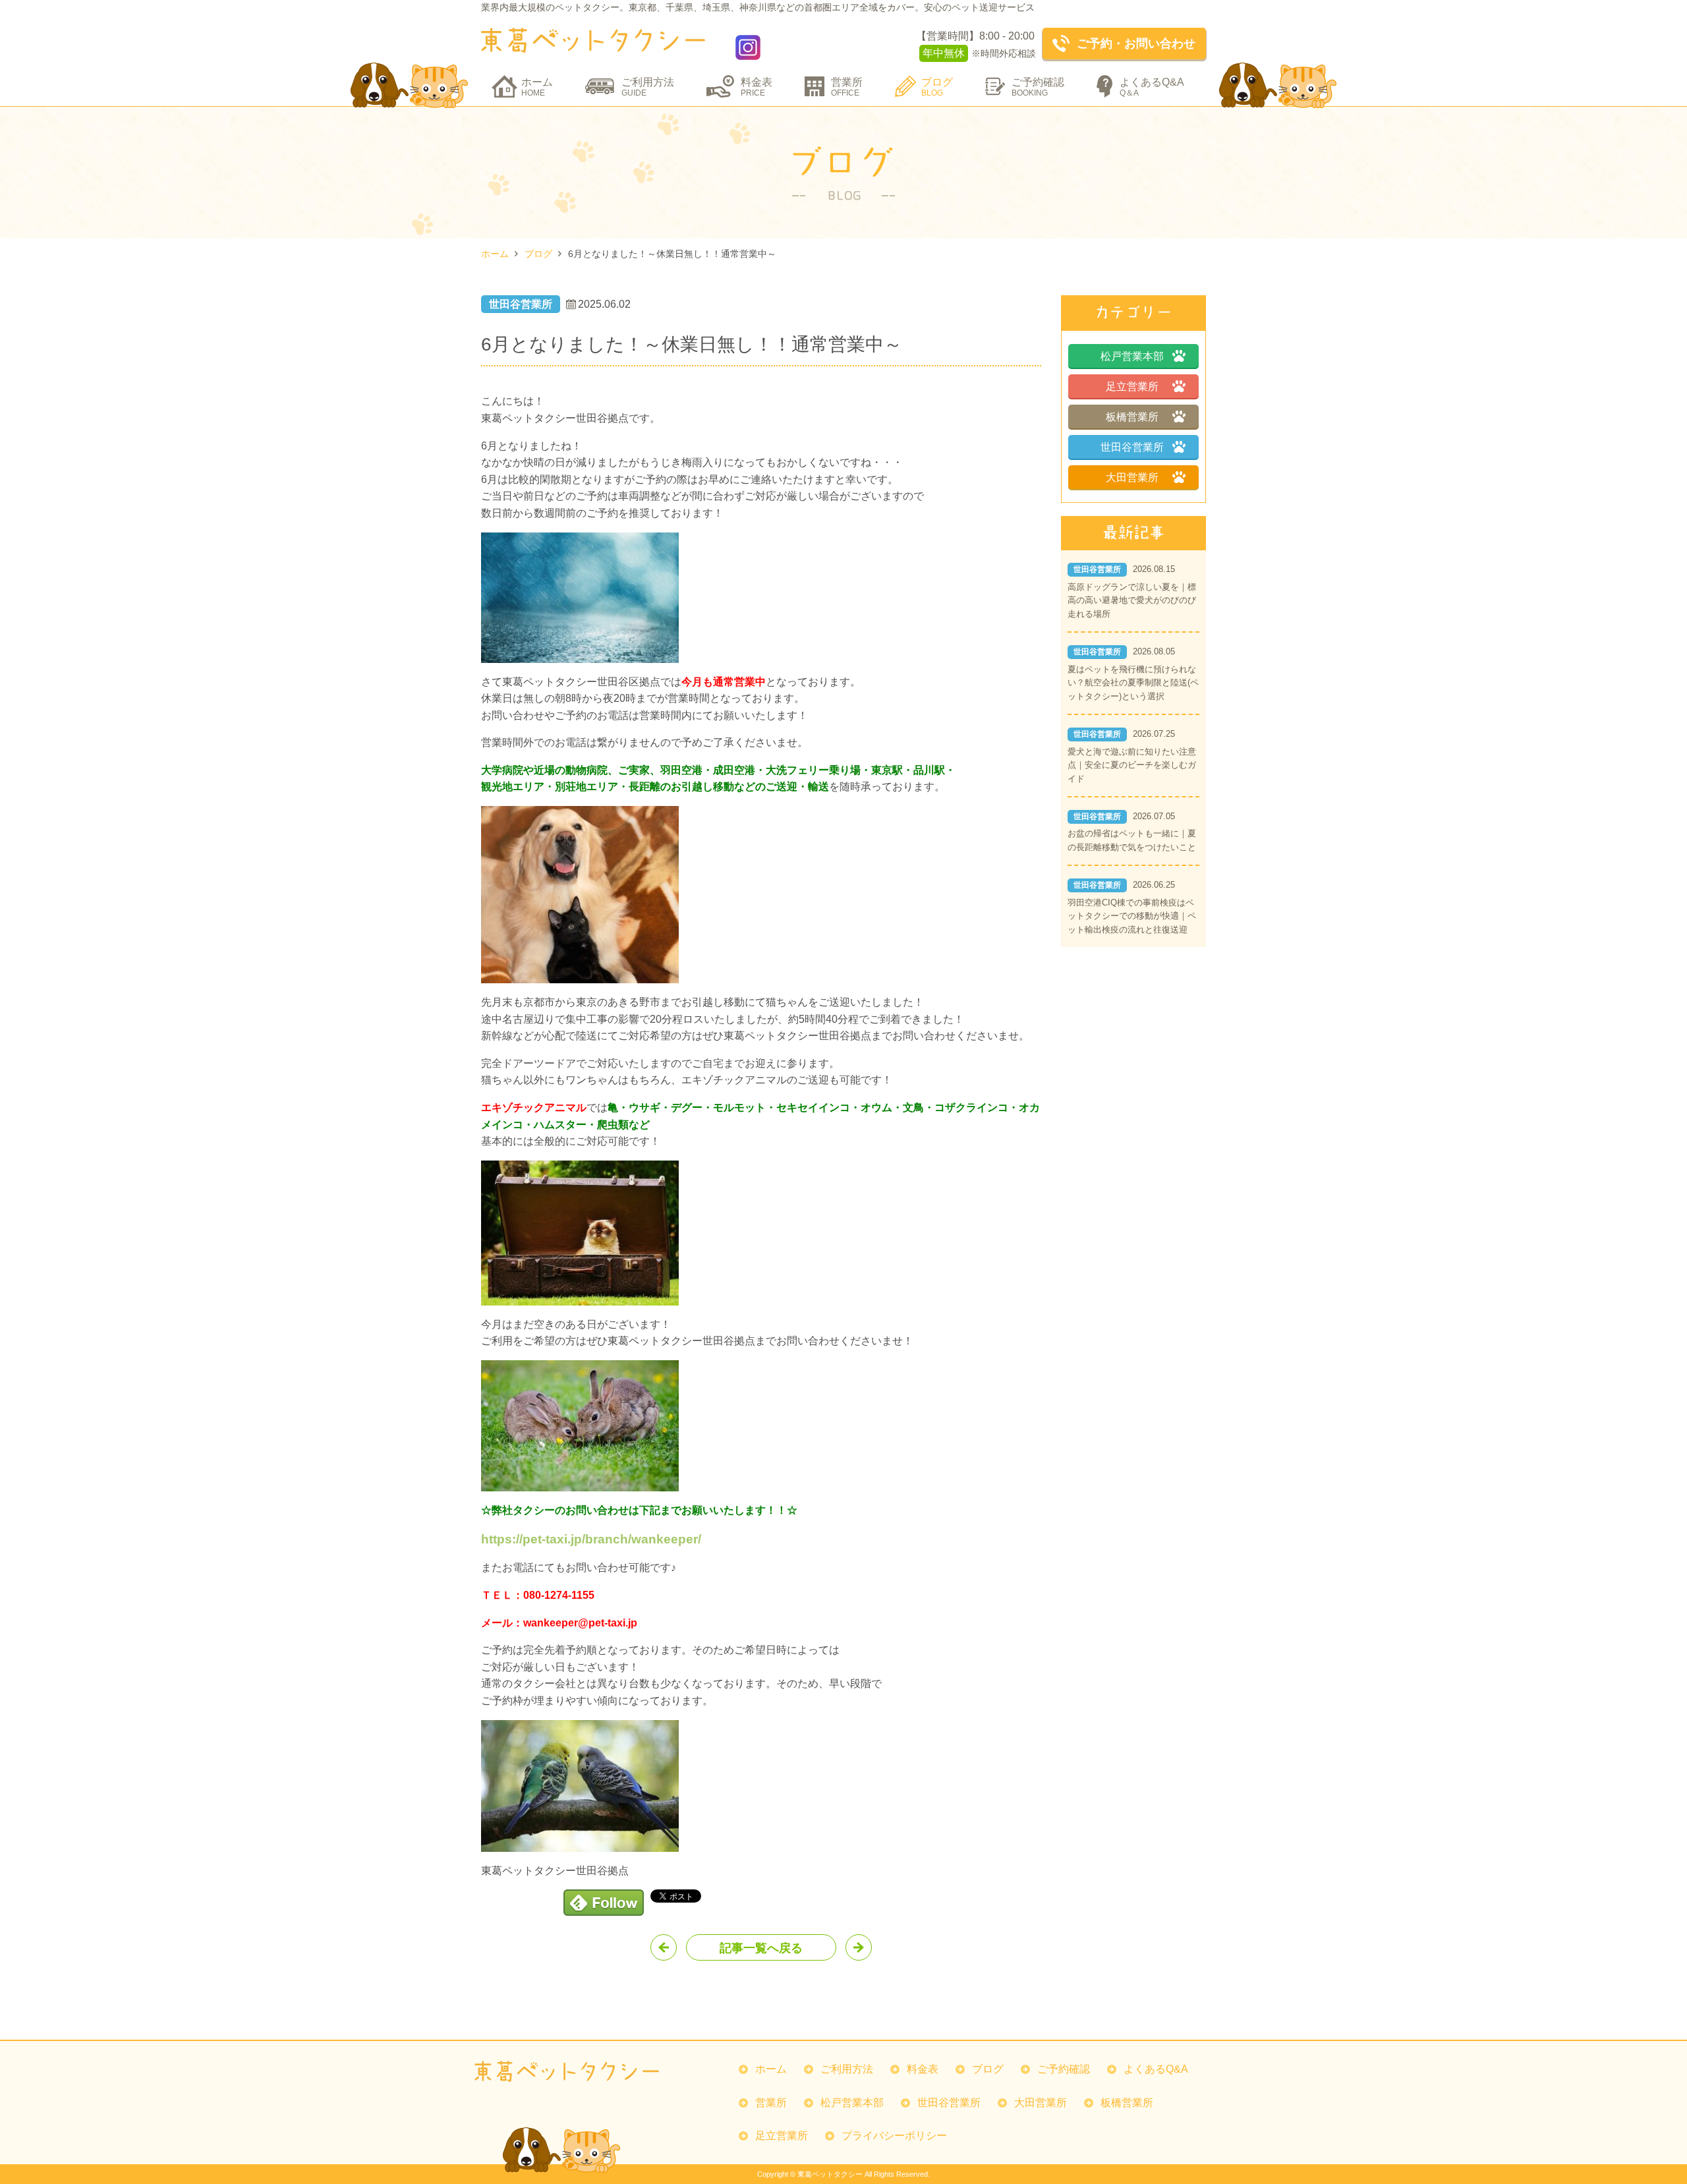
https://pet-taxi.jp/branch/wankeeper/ (591, 1539)
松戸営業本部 (1132, 356)
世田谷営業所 (1132, 447)
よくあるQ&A (1152, 87)
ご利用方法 (648, 87)
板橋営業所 (1132, 417)
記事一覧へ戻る (761, 1948)
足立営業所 (1132, 387)
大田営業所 (1132, 477)
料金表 (757, 87)
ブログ (937, 87)
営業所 (847, 87)
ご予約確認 (1038, 87)
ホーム (537, 87)
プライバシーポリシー (894, 2136)
